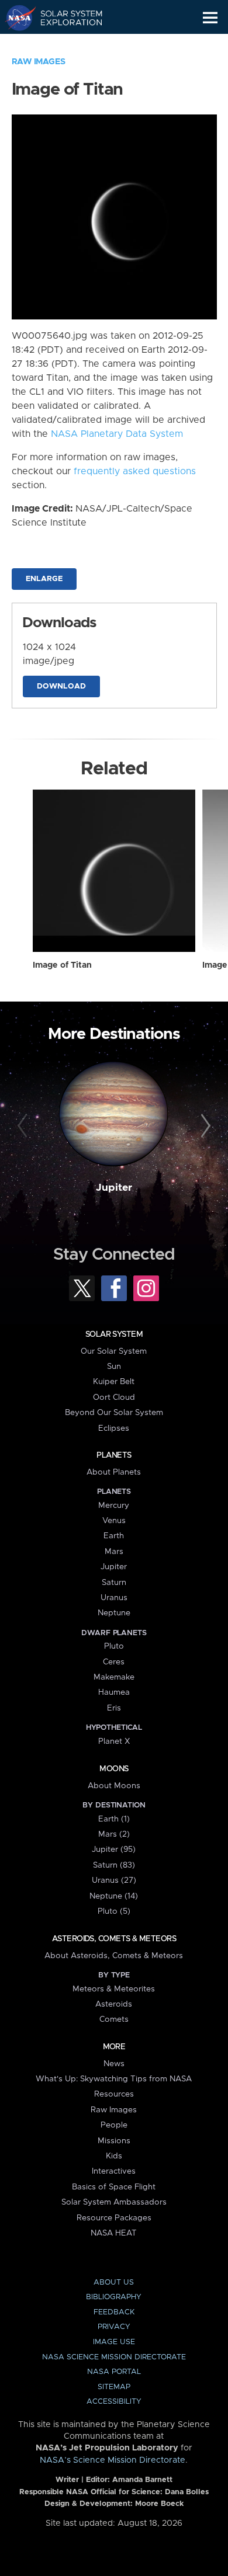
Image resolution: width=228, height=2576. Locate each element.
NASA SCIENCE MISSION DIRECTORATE (114, 2357)
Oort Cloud (114, 1397)
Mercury (114, 1506)
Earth (114, 1536)
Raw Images (39, 62)
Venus (114, 1521)
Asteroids (114, 2004)
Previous (24, 1126)
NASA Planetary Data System (117, 434)
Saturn (114, 1583)
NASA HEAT (114, 2233)
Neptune (114, 1613)
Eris (114, 1708)
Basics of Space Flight (114, 2187)
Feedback (114, 2312)
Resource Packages (114, 2218)
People (114, 2125)
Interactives (114, 2171)
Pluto (114, 1646)
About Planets (114, 1472)
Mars (114, 1552)
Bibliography (114, 2297)
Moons (114, 1769)
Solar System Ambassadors (114, 2202)
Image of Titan (62, 965)
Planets (114, 1455)
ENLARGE (44, 579)
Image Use (114, 2342)
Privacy (114, 2327)
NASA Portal (114, 2372)
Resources (114, 2094)
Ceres (114, 1662)
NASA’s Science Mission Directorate (113, 2460)
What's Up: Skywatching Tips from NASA (114, 2079)
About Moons (114, 1786)
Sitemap (114, 2387)
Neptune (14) (114, 1896)
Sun (114, 1367)
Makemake (114, 1677)
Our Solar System (114, 1351)
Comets (114, 2019)
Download (61, 686)
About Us (114, 2283)
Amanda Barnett (142, 2480)
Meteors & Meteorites (114, 1989)
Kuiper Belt (114, 1382)
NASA (15, 18)
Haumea (114, 1692)
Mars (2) (114, 1834)
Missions (114, 2141)
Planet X (114, 1741)
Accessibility (114, 2402)
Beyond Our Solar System (114, 1413)
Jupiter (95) (114, 1850)
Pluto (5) (114, 1911)
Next (204, 1126)
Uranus (114, 1598)
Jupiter (114, 1188)
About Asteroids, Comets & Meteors (114, 1956)
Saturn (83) (114, 1865)
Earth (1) (114, 1819)
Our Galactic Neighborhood (65, 44)
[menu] (210, 18)
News (114, 2064)
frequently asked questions (135, 471)
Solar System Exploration (65, 18)
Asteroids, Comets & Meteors (114, 1939)
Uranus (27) (114, 1880)
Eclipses (114, 1428)
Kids (114, 2156)
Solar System (114, 1334)
